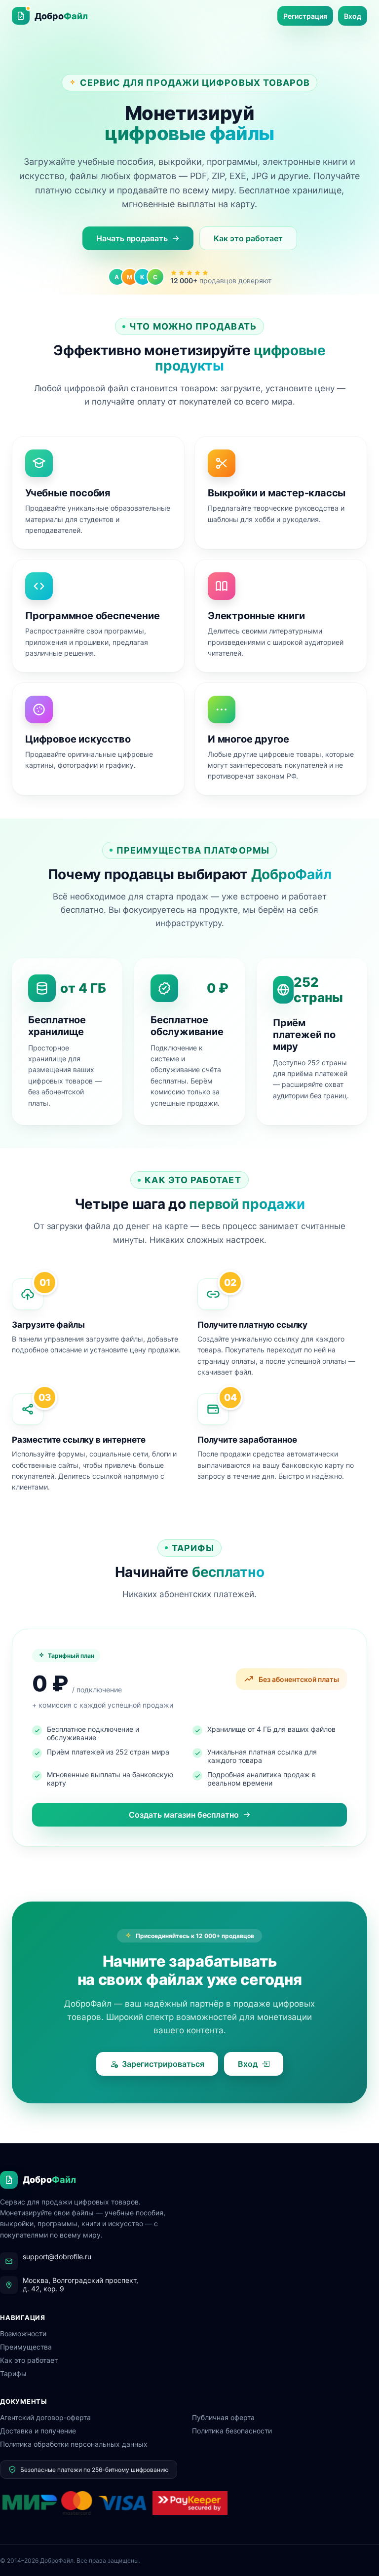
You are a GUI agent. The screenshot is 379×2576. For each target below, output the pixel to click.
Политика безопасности (232, 2431)
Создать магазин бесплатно (184, 1815)
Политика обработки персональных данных (74, 2444)
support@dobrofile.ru (57, 2257)
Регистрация (305, 16)
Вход (353, 16)
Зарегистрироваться (163, 2064)
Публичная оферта (223, 2417)
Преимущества (26, 2347)
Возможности (23, 2333)
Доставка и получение (38, 2431)
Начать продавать (132, 238)
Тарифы (13, 2373)
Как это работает (248, 238)
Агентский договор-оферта (45, 2417)
